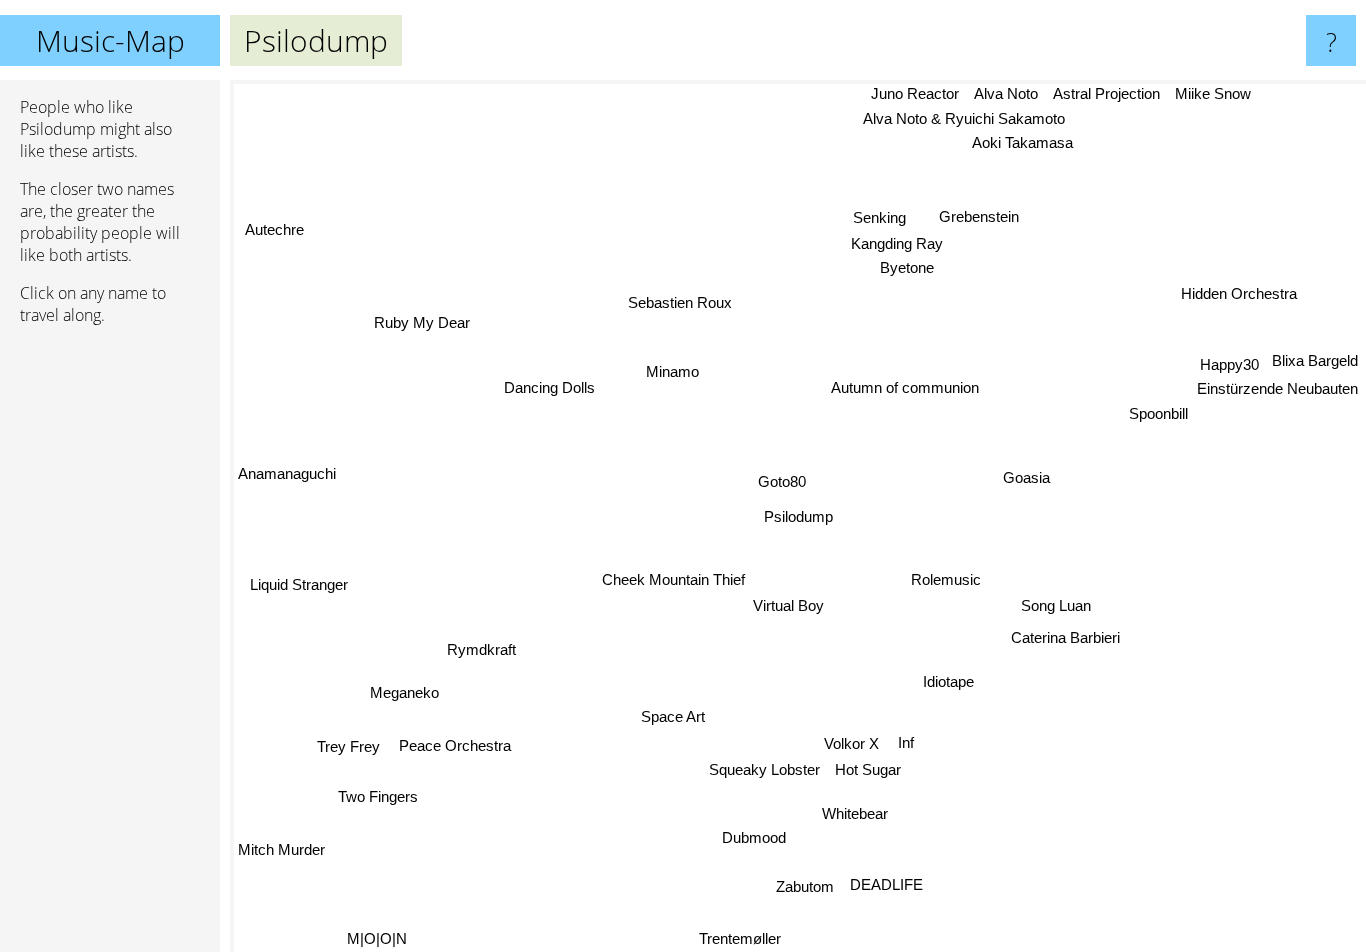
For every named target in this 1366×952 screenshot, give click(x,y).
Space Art (672, 715)
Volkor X (849, 742)
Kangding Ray (899, 244)
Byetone (909, 268)
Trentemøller (740, 938)
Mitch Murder (281, 850)
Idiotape (947, 683)
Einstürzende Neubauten (1277, 379)
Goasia (1026, 477)
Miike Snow (1216, 93)
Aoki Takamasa (1025, 143)
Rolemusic (946, 580)
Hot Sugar (868, 769)
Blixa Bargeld (1315, 351)
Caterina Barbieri (1062, 639)
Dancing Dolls (550, 386)
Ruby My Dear (414, 331)
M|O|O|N (376, 938)
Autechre (279, 221)
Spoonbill (1162, 413)
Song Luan (1057, 605)
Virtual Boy (790, 605)
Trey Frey (347, 747)
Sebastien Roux (682, 301)
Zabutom (802, 886)
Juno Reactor (916, 93)
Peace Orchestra (455, 746)
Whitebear (854, 813)
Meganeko (404, 692)
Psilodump (798, 516)
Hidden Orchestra (1238, 292)
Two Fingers (379, 800)
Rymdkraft (481, 650)
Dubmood (750, 837)
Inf (907, 742)
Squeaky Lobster (763, 769)
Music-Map (110, 40)
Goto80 (782, 481)
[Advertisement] (110, 647)
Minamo (672, 371)
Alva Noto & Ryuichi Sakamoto (967, 118)
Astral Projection (1108, 93)
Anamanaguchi (287, 474)
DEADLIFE (883, 886)
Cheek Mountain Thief (673, 578)
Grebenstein (980, 216)
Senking (881, 218)
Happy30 (1230, 354)
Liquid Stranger (299, 586)
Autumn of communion (906, 387)
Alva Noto (1008, 93)
